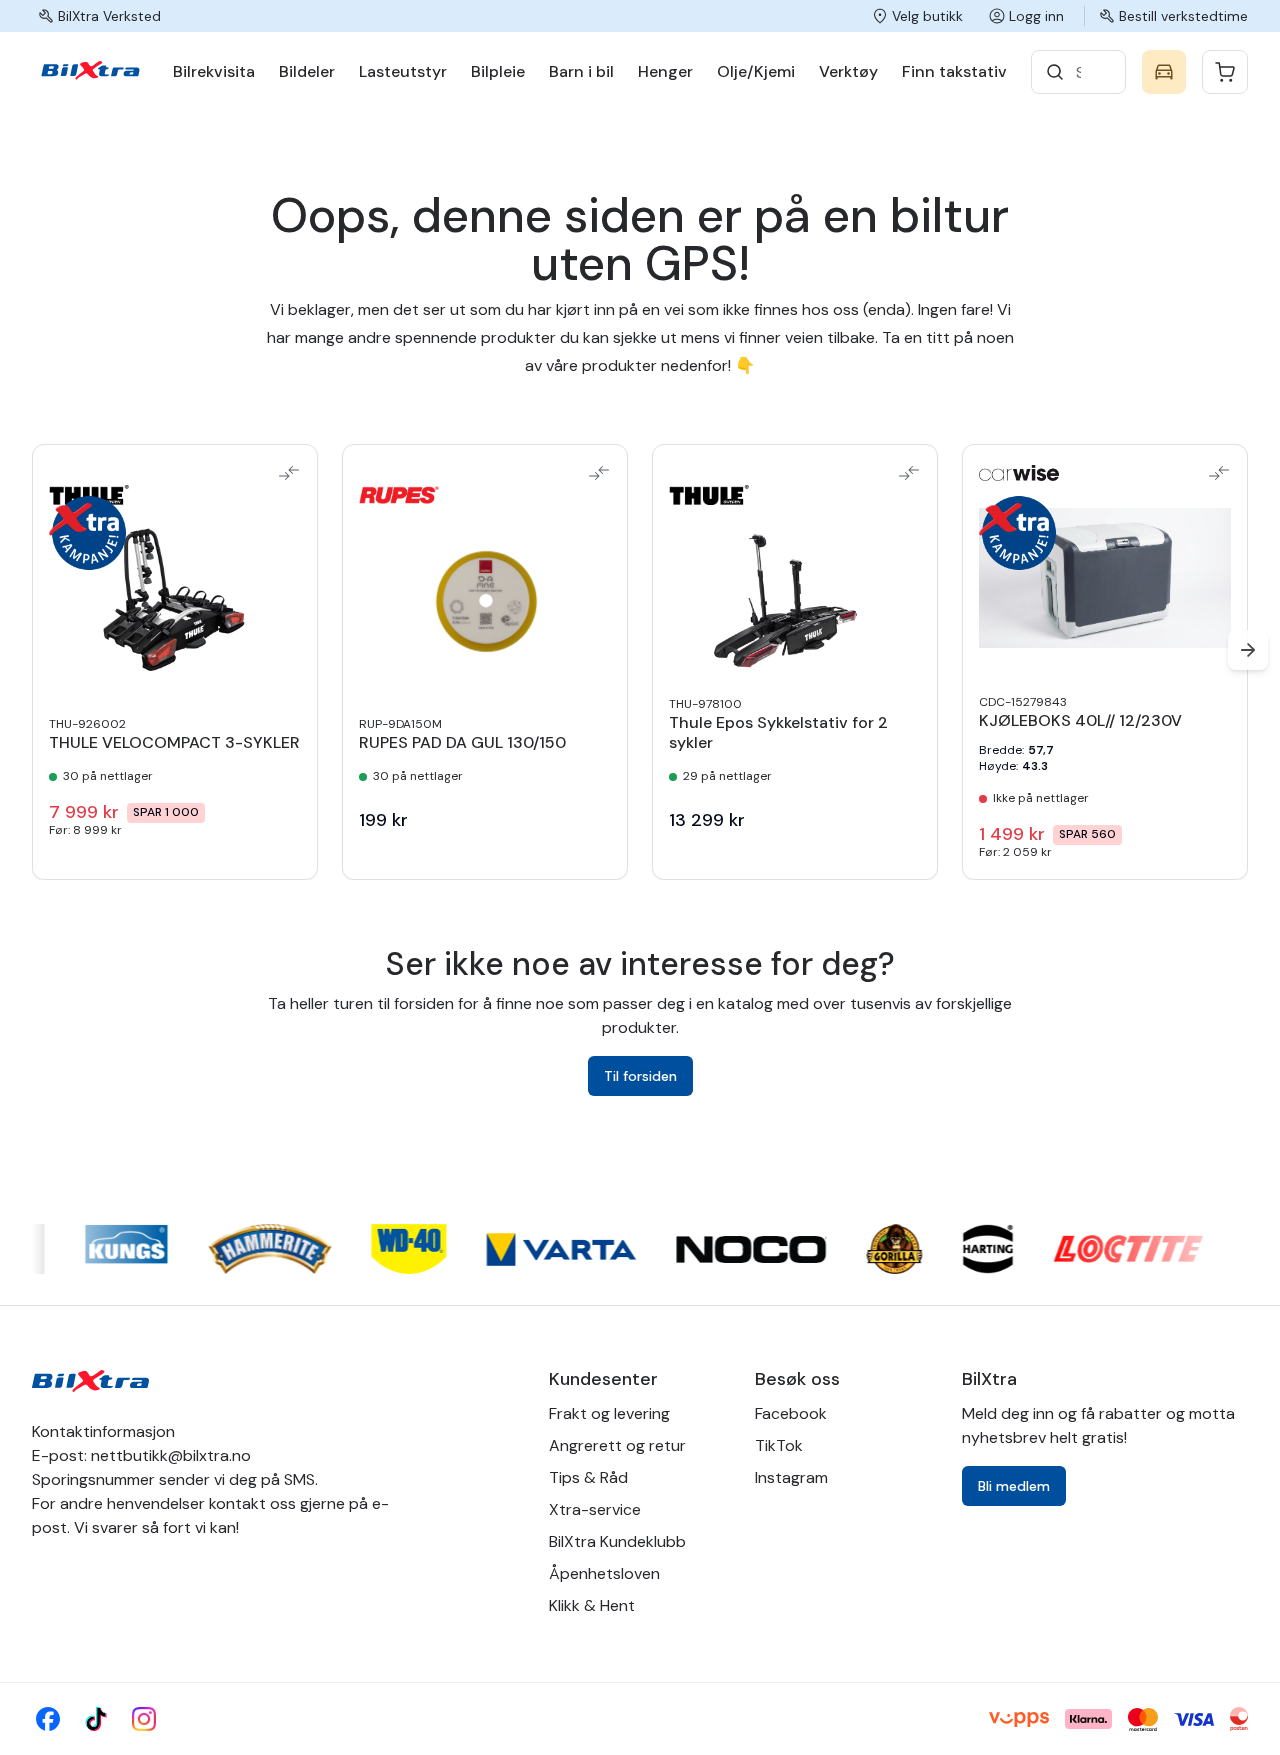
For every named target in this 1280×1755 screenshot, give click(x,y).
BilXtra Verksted (109, 16)
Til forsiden (640, 1076)
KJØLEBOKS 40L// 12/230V (1080, 721)
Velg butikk (927, 16)
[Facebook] (48, 1719)
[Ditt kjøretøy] (1164, 72)
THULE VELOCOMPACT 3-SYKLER (174, 743)
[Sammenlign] (289, 473)
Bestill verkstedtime (1183, 16)
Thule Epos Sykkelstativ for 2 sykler (778, 733)
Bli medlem (1014, 1486)
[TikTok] (96, 1719)
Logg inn (1036, 16)
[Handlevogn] (1225, 72)
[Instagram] (144, 1719)
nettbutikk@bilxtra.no (171, 1455)
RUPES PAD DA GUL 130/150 (462, 743)
